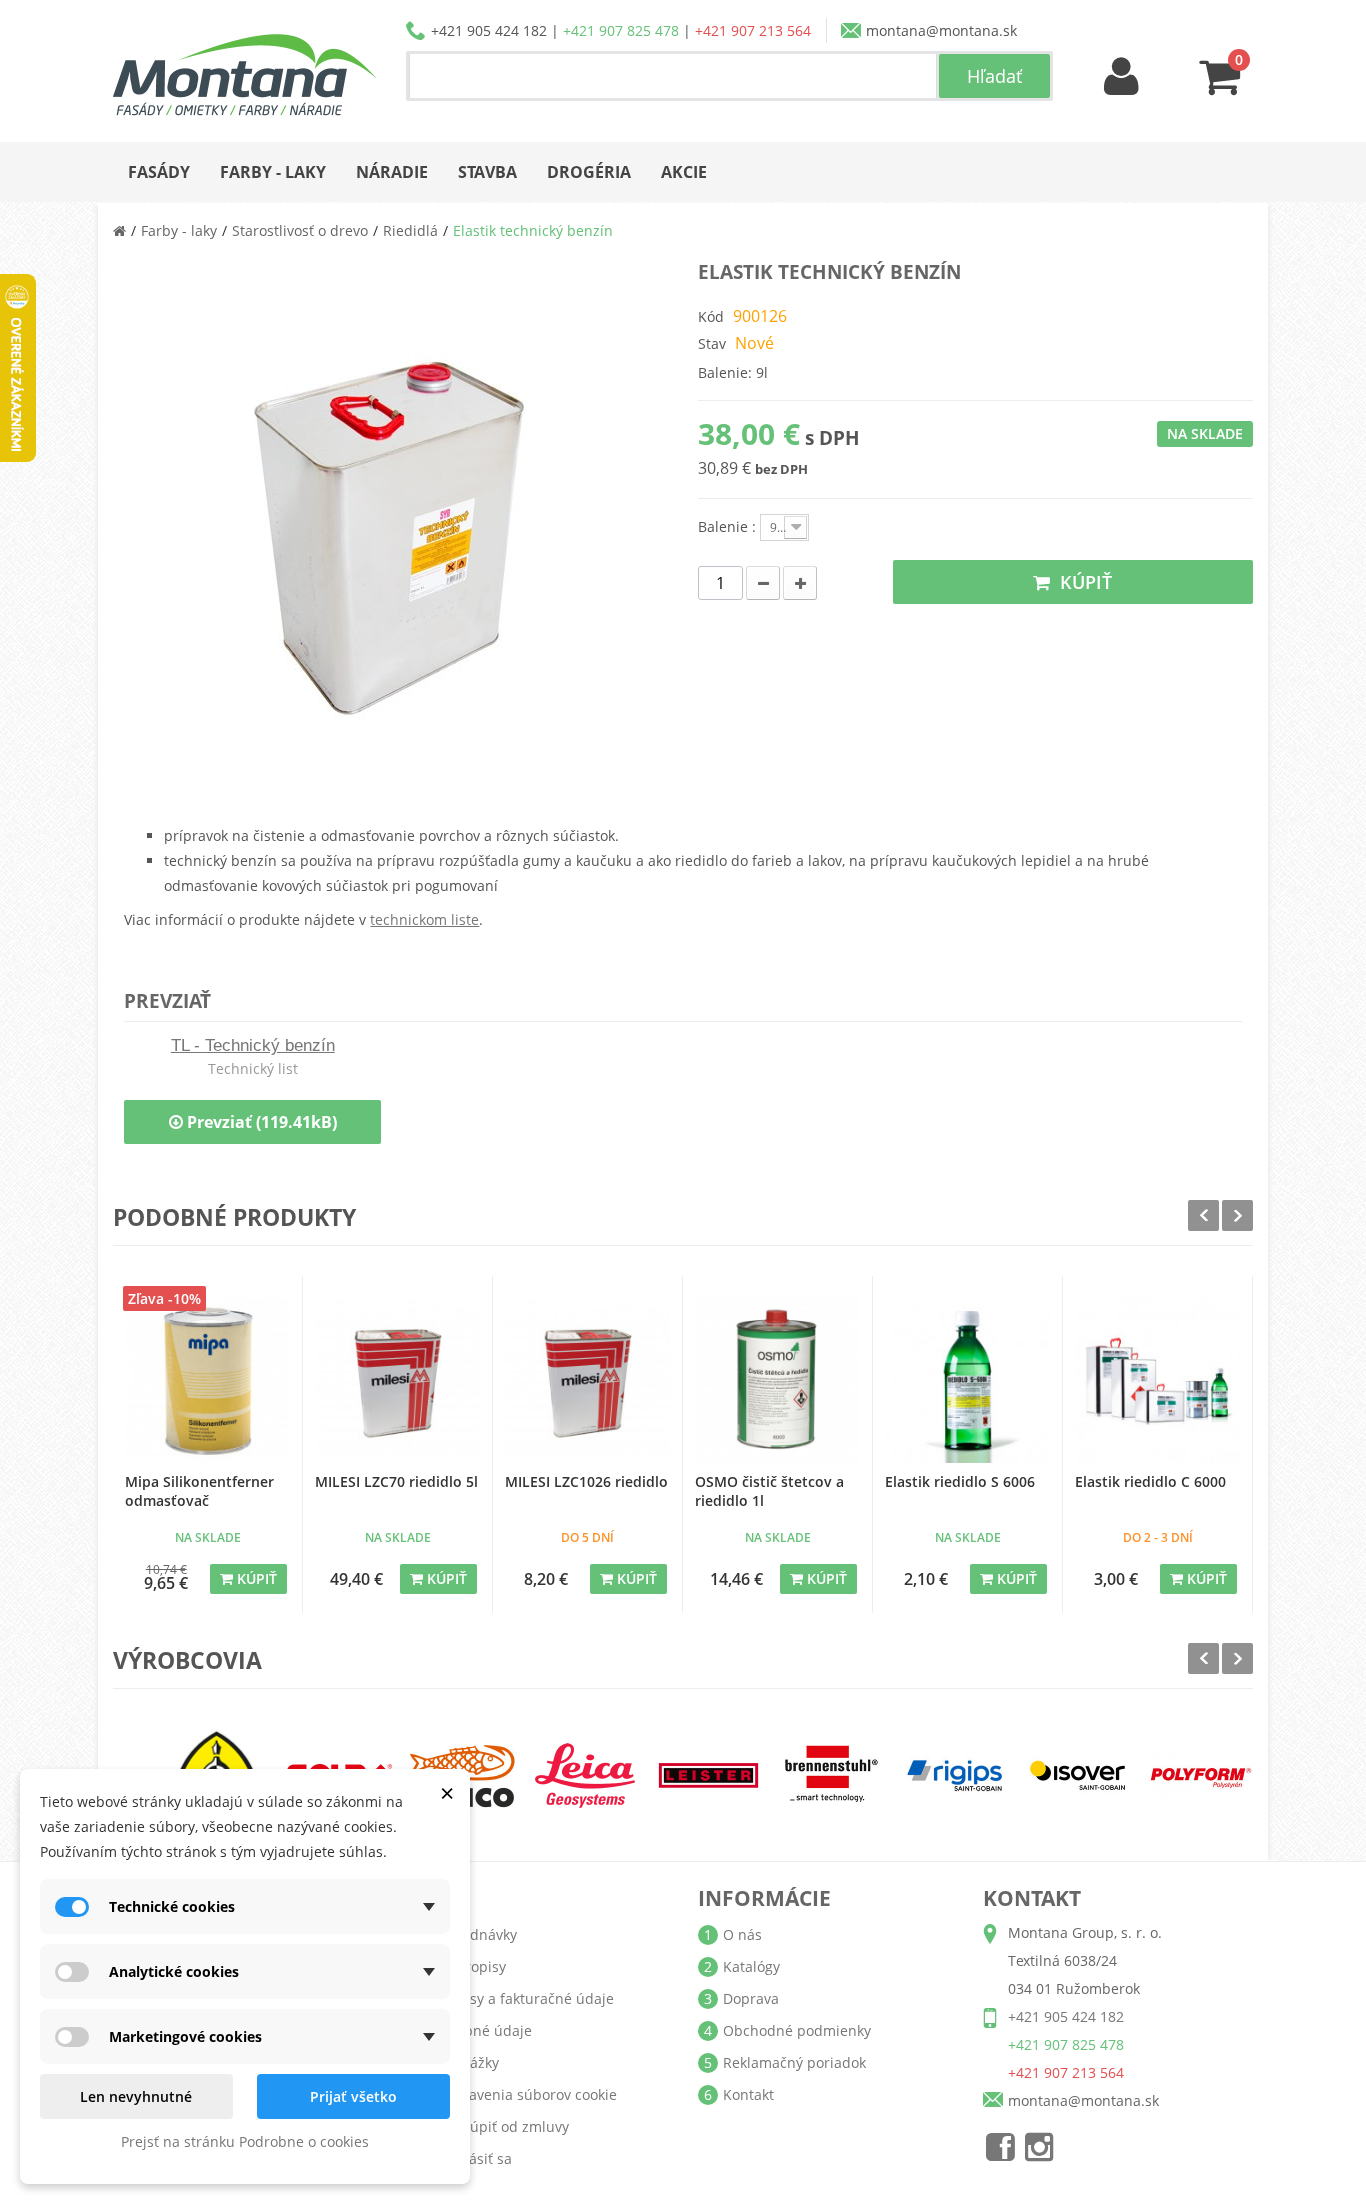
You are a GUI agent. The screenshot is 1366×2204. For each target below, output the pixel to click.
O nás (742, 1934)
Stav (712, 343)
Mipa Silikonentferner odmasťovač (199, 1491)
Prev (1203, 1215)
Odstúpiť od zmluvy (503, 2126)
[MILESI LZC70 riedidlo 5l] (397, 1380)
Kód (711, 316)
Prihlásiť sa (475, 2158)
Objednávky (477, 1934)
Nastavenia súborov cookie (527, 2094)
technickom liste (424, 919)
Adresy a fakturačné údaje (526, 1998)
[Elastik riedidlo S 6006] (967, 1380)
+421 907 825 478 (621, 30)
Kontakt (748, 2094)
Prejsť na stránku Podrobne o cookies (245, 2141)
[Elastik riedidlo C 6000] (1157, 1380)
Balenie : (729, 526)
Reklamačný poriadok (794, 2062)
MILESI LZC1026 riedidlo (586, 1481)
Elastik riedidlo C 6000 (1150, 1481)
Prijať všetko (353, 2096)
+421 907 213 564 (753, 30)
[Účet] (1122, 77)
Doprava (751, 1998)
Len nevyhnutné (136, 2096)
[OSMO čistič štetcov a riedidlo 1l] (777, 1380)
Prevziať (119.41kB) (260, 1122)
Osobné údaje (485, 2030)
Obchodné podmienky (797, 2030)
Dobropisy (472, 1966)
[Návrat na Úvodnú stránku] (119, 230)
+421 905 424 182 (489, 30)
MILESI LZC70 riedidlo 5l (396, 1481)
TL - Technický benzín (253, 1045)
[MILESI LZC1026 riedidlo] (587, 1380)
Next (1237, 1215)
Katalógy (751, 1966)
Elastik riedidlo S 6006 (960, 1481)
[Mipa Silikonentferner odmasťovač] (207, 1380)
